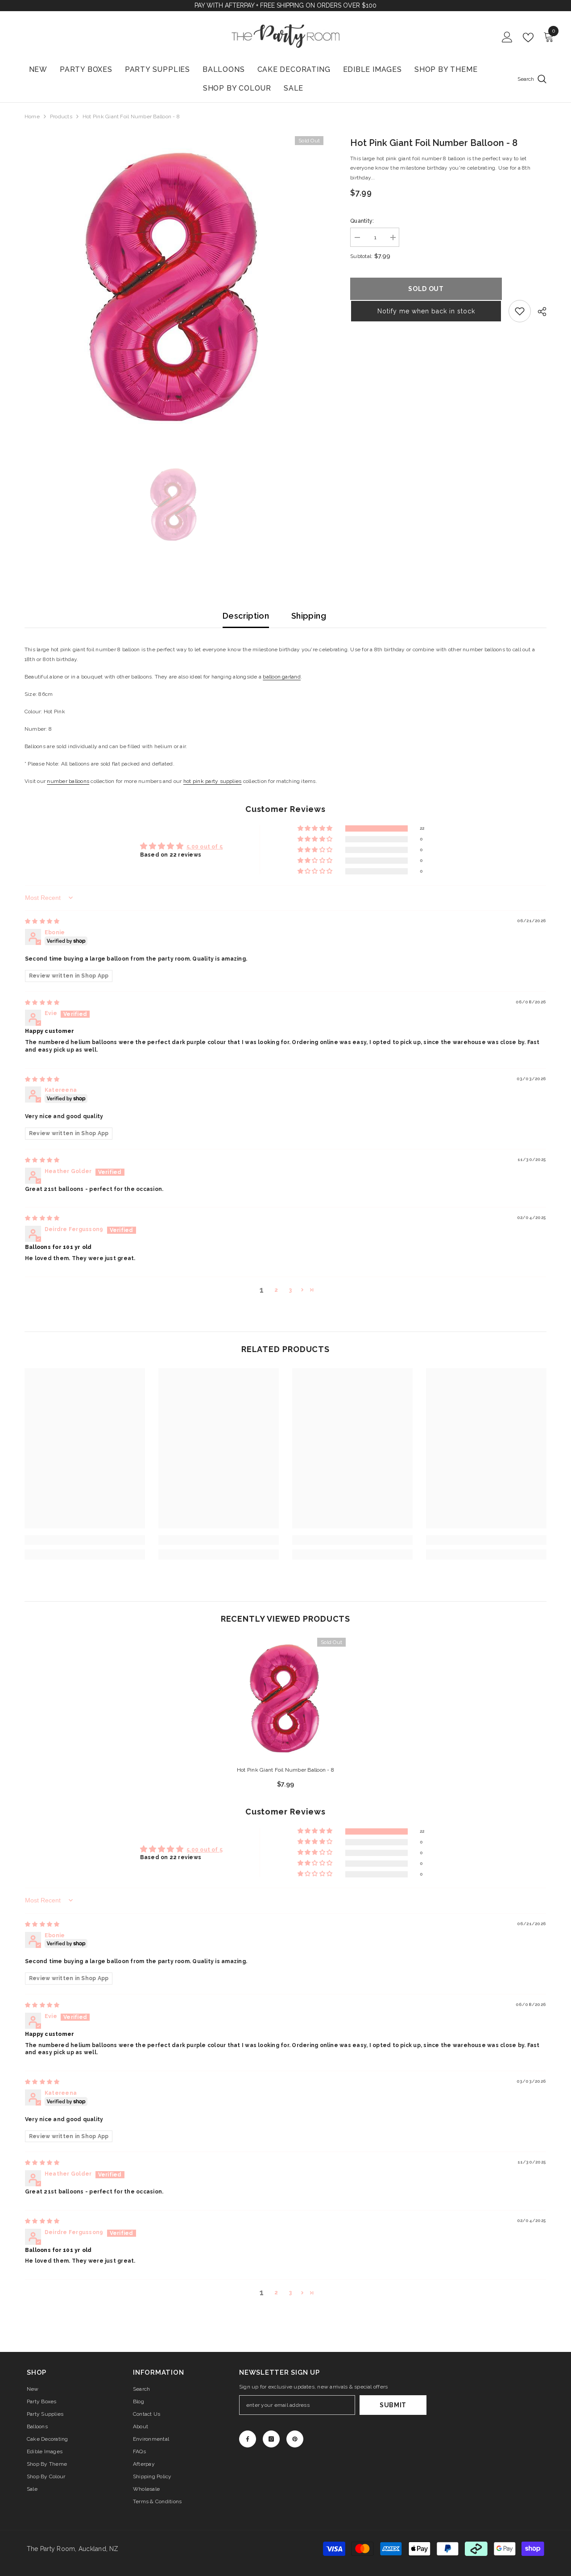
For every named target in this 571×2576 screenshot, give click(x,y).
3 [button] (290, 1290)
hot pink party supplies (213, 781)
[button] (426, 311)
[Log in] (507, 37)
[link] (520, 311)
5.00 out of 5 (205, 847)
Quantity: (362, 221)
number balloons (68, 781)
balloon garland (282, 677)
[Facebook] (248, 2439)
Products (61, 117)
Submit (393, 2405)
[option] (174, 286)
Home (32, 117)
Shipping (309, 616)
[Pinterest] (295, 2439)
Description (246, 616)
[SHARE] (539, 312)
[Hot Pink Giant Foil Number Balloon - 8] (285, 1698)
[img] (42, 921)
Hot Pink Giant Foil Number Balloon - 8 (285, 1770)
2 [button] (276, 1290)
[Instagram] (271, 2439)
